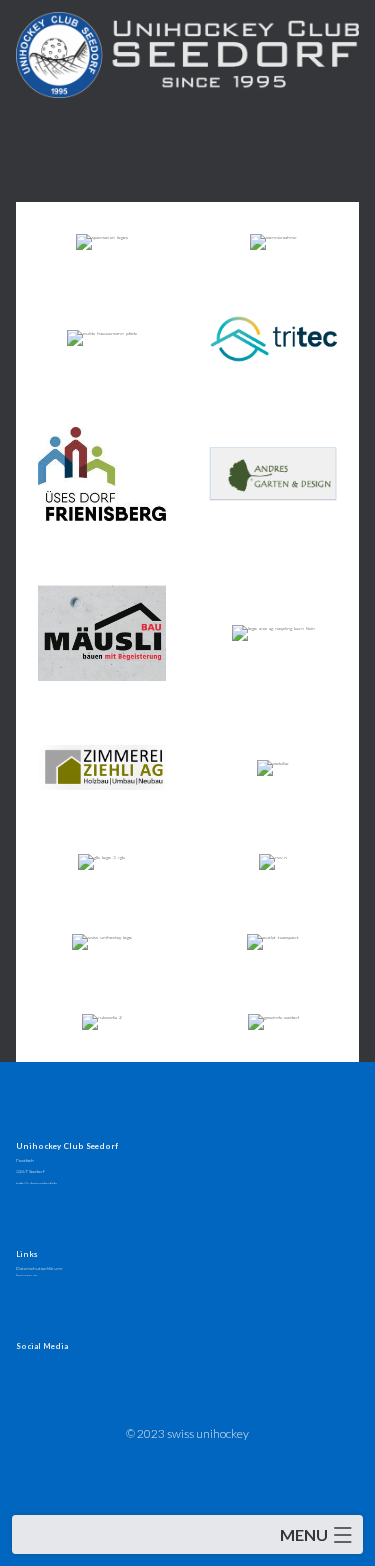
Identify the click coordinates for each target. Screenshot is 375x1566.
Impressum (26, 1275)
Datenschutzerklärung (39, 1268)
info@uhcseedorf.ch (36, 1183)
